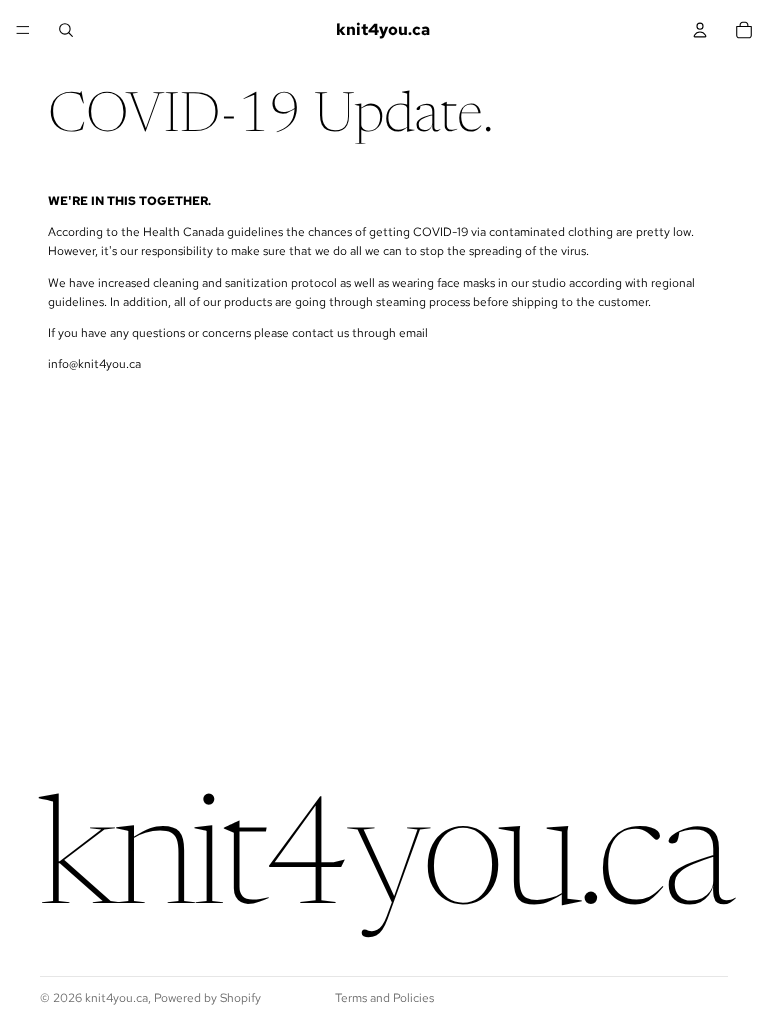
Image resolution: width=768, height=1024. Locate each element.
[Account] (700, 30)
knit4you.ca (116, 998)
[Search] (66, 30)
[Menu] (23, 30)
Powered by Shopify (207, 998)
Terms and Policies (384, 998)
